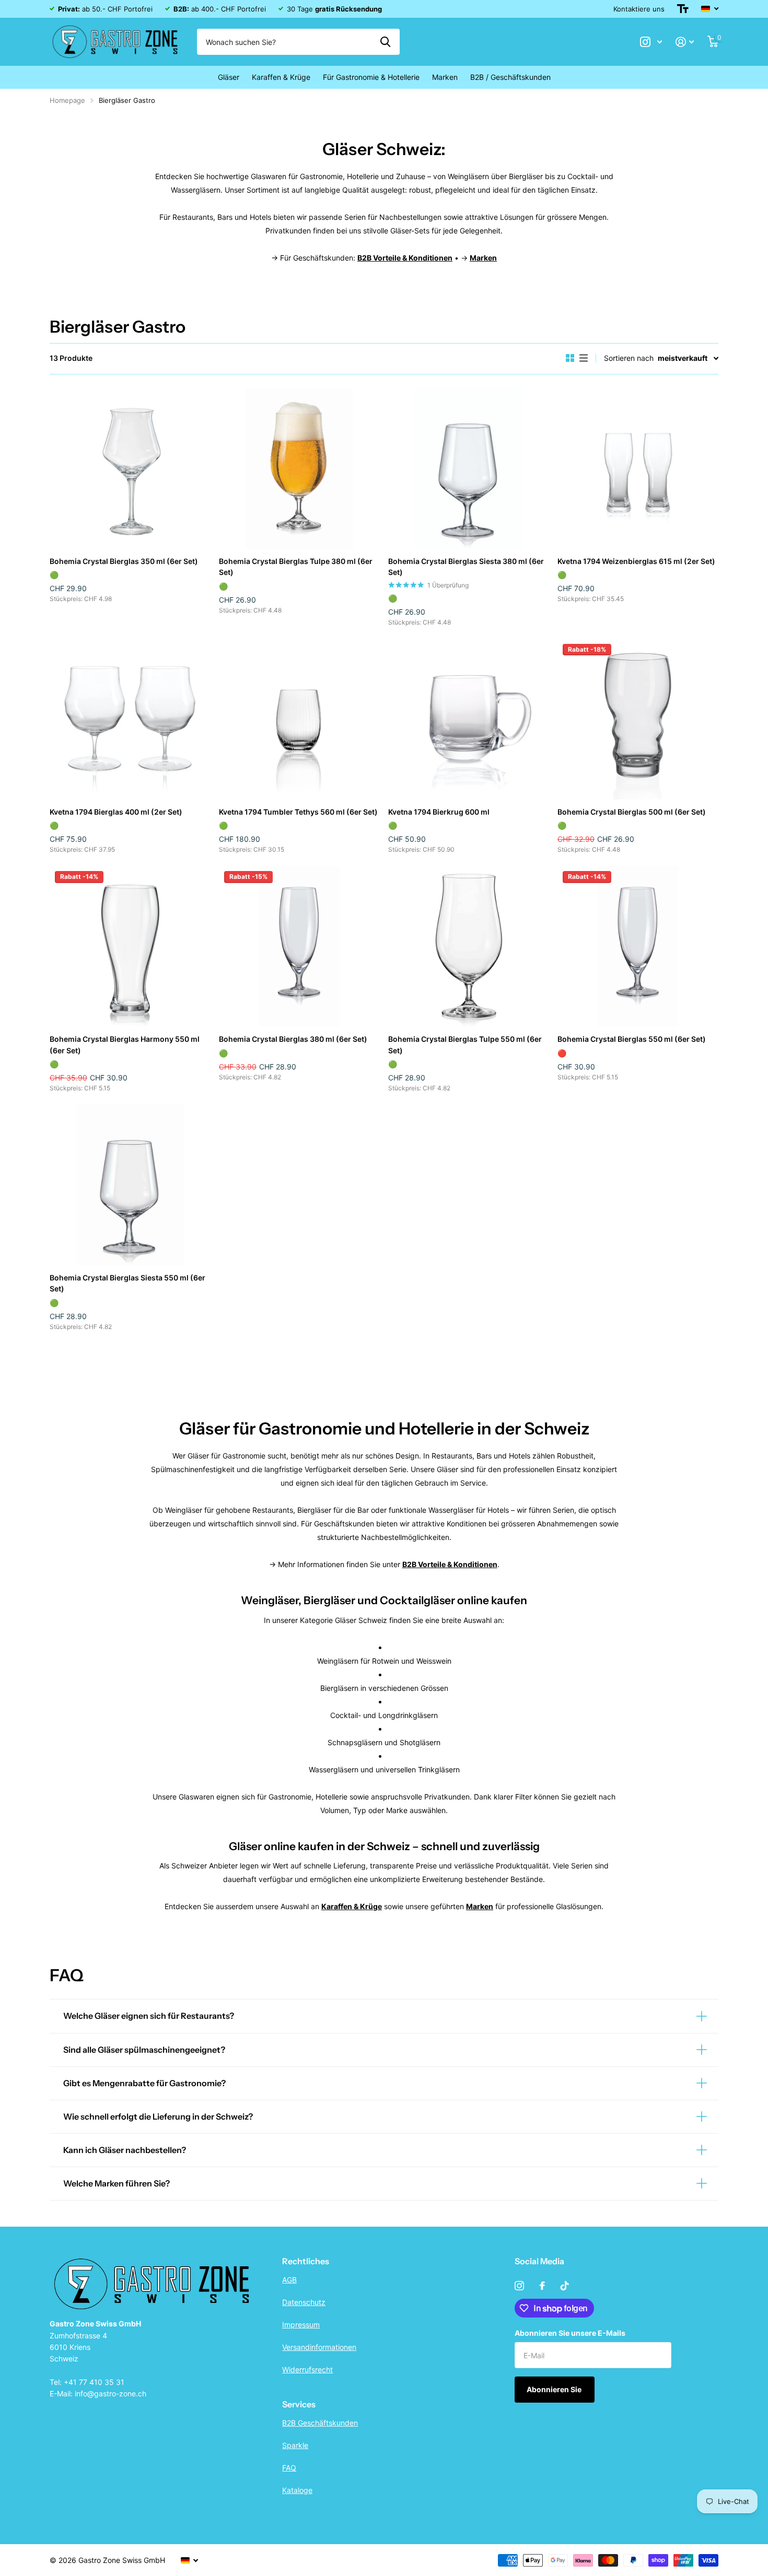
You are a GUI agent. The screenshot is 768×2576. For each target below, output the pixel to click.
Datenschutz (304, 2302)
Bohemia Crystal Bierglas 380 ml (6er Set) (293, 1039)
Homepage (67, 100)
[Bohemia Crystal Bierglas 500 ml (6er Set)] (638, 719)
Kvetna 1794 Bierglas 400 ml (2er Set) (116, 812)
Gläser (229, 77)
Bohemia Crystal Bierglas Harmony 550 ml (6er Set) (125, 1044)
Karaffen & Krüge (281, 77)
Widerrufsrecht (307, 2369)
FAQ (289, 2468)
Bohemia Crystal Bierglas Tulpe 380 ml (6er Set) (296, 567)
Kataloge (297, 2490)
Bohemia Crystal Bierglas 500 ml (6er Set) (632, 812)
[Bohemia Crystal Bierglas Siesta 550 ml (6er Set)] (130, 1185)
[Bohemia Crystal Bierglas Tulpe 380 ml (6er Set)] (299, 468)
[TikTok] (565, 2286)
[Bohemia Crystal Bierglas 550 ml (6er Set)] (638, 946)
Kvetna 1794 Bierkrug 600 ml (439, 812)
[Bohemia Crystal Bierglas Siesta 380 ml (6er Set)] (469, 468)
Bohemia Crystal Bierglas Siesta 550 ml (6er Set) (127, 1283)
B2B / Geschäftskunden (510, 77)
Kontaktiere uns (639, 9)
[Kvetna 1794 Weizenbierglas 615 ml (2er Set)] (638, 468)
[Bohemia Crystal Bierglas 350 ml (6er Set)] (130, 468)
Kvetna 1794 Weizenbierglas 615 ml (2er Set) (636, 561)
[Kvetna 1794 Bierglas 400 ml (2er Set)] (130, 719)
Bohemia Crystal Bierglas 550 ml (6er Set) (632, 1039)
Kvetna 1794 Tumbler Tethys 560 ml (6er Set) (298, 812)
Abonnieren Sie (555, 2389)
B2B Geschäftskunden (320, 2423)
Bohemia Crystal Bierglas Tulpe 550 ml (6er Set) (465, 1044)
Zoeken (385, 42)
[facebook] (542, 2286)
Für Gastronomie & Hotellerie (371, 77)
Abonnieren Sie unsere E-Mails (570, 2333)
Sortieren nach (629, 358)
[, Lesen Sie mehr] (651, 42)
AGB (289, 2280)
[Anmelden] (685, 42)
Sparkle (295, 2445)
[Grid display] (570, 358)
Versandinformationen (319, 2347)
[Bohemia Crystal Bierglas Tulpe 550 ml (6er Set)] (469, 946)
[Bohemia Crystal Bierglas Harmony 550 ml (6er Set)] (130, 946)
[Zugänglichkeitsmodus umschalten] (683, 9)
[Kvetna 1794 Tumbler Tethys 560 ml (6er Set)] (299, 719)
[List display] (584, 358)
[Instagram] (519, 2286)
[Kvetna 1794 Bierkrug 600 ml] (469, 719)
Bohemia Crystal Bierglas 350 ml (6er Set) (124, 561)
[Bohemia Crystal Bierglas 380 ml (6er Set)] (299, 946)
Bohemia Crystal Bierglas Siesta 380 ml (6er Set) (466, 567)
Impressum (301, 2325)
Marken (445, 77)
